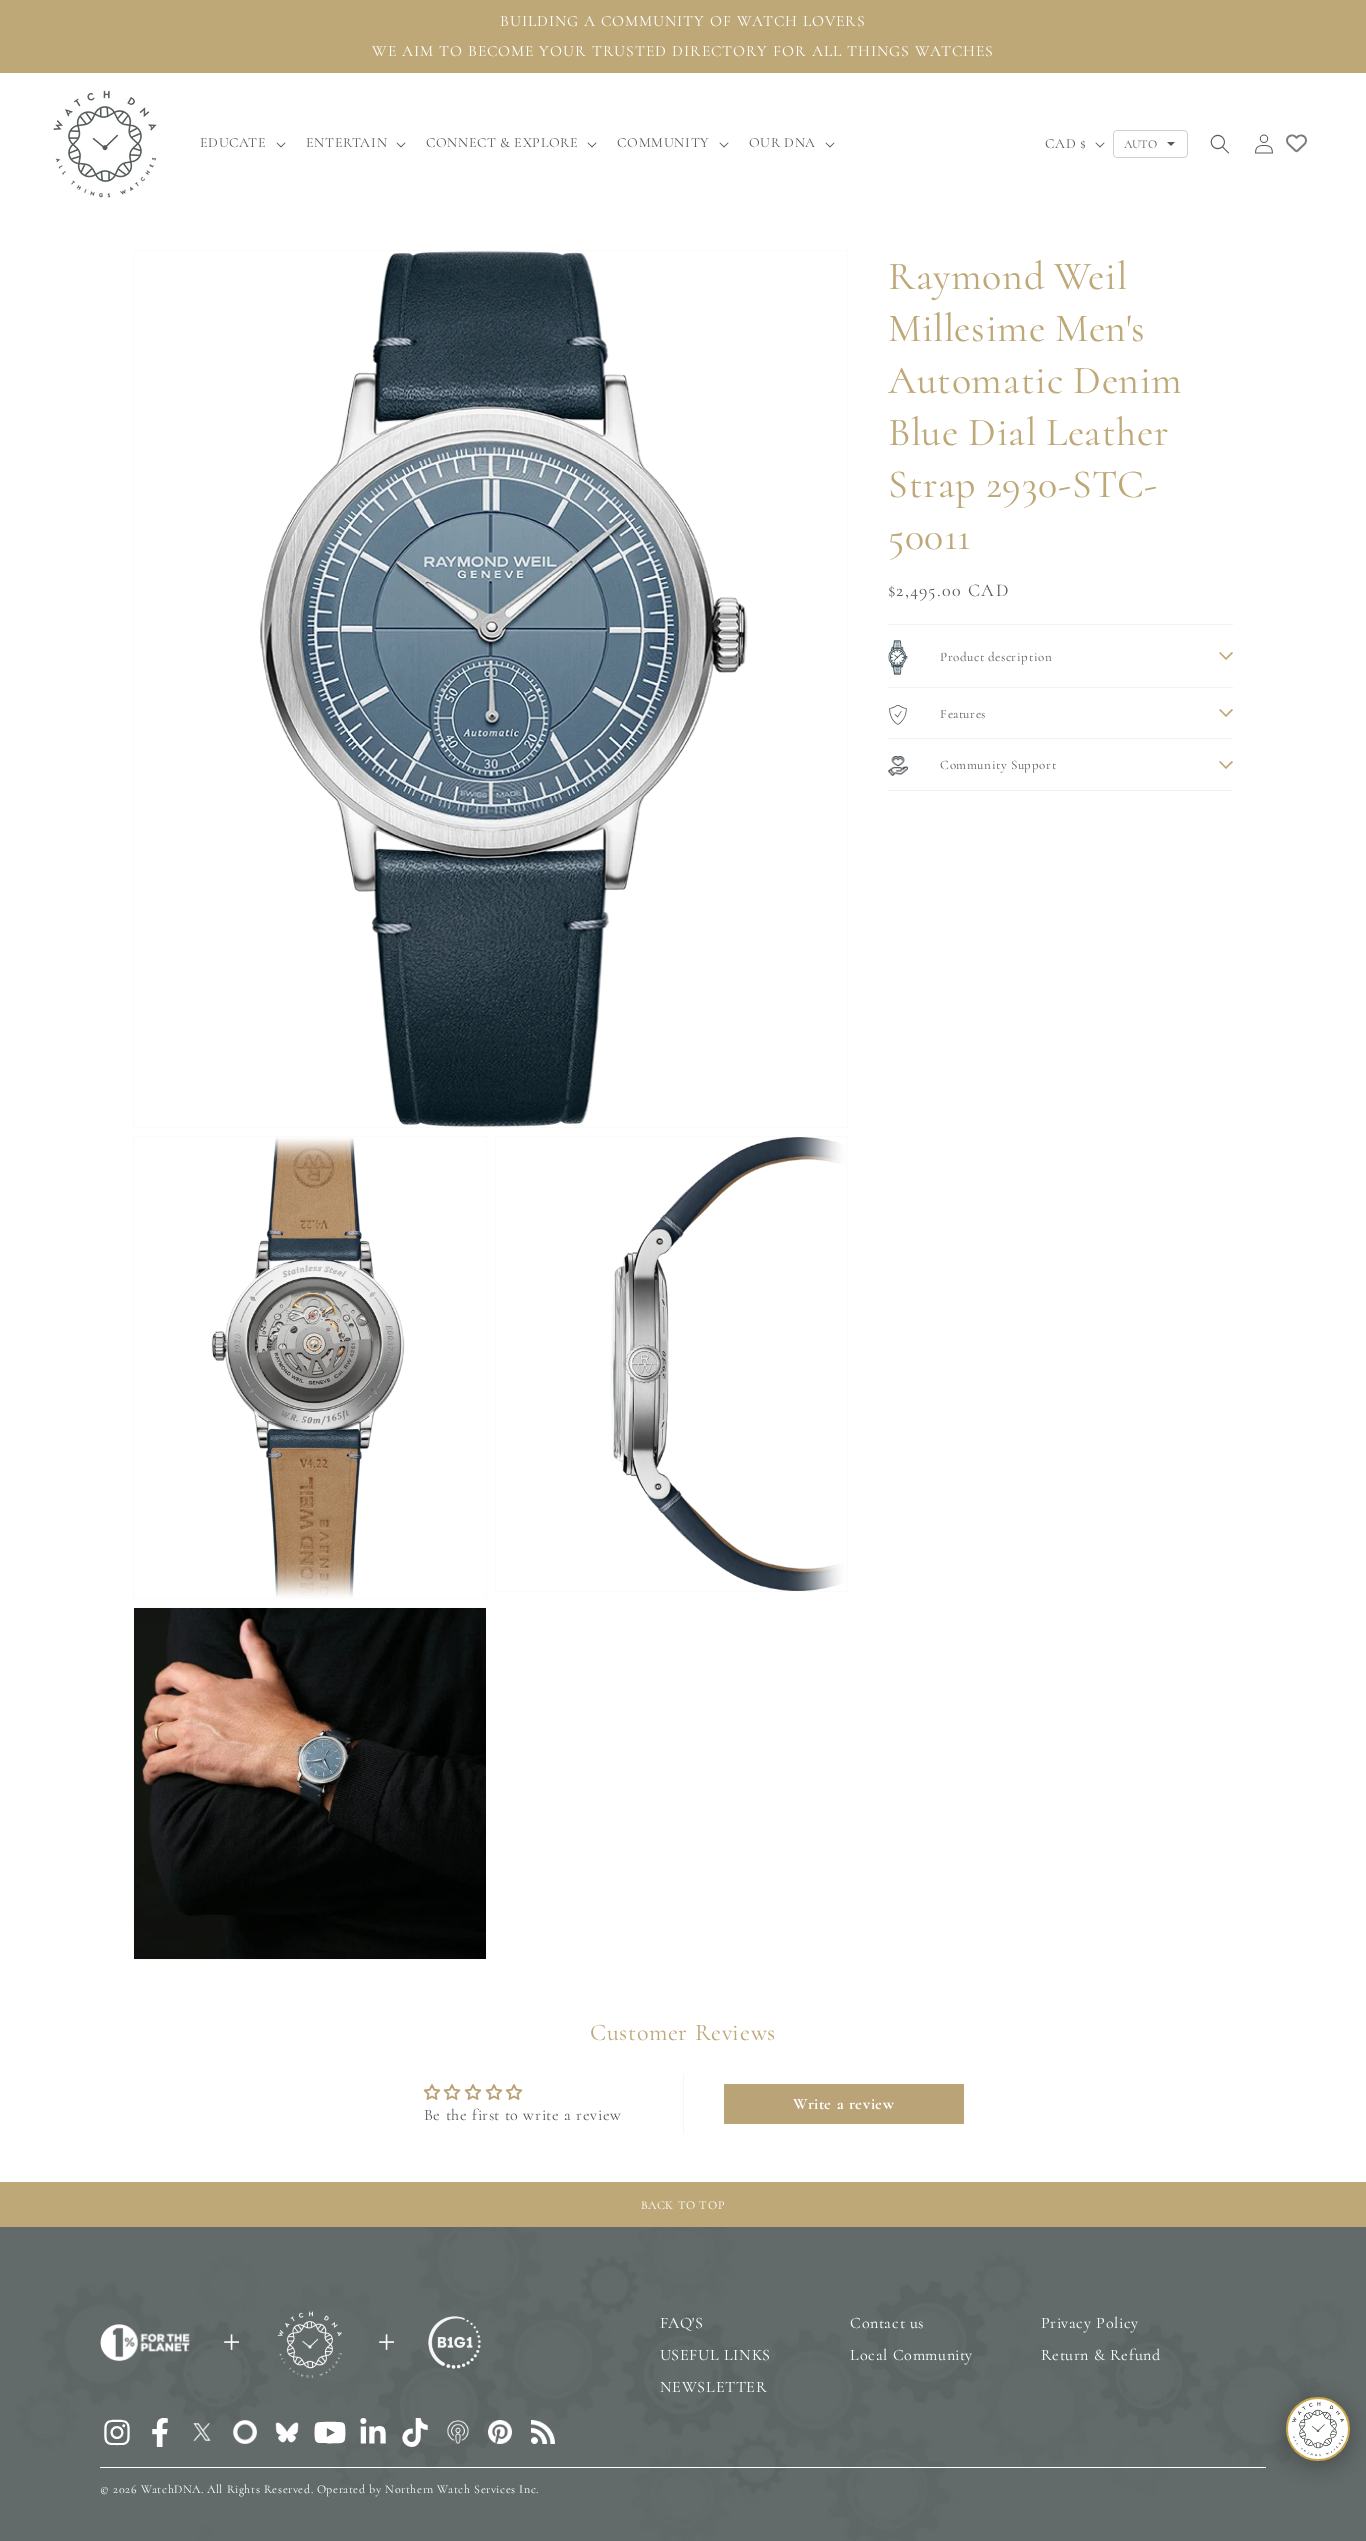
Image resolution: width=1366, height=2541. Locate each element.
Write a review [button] (843, 2104)
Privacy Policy (1090, 2323)
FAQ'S (682, 2323)
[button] (241, 143)
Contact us (887, 2323)
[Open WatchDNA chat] (1318, 2429)
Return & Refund (1101, 2355)
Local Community (911, 2355)
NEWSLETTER (714, 2387)
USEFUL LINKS (715, 2355)
